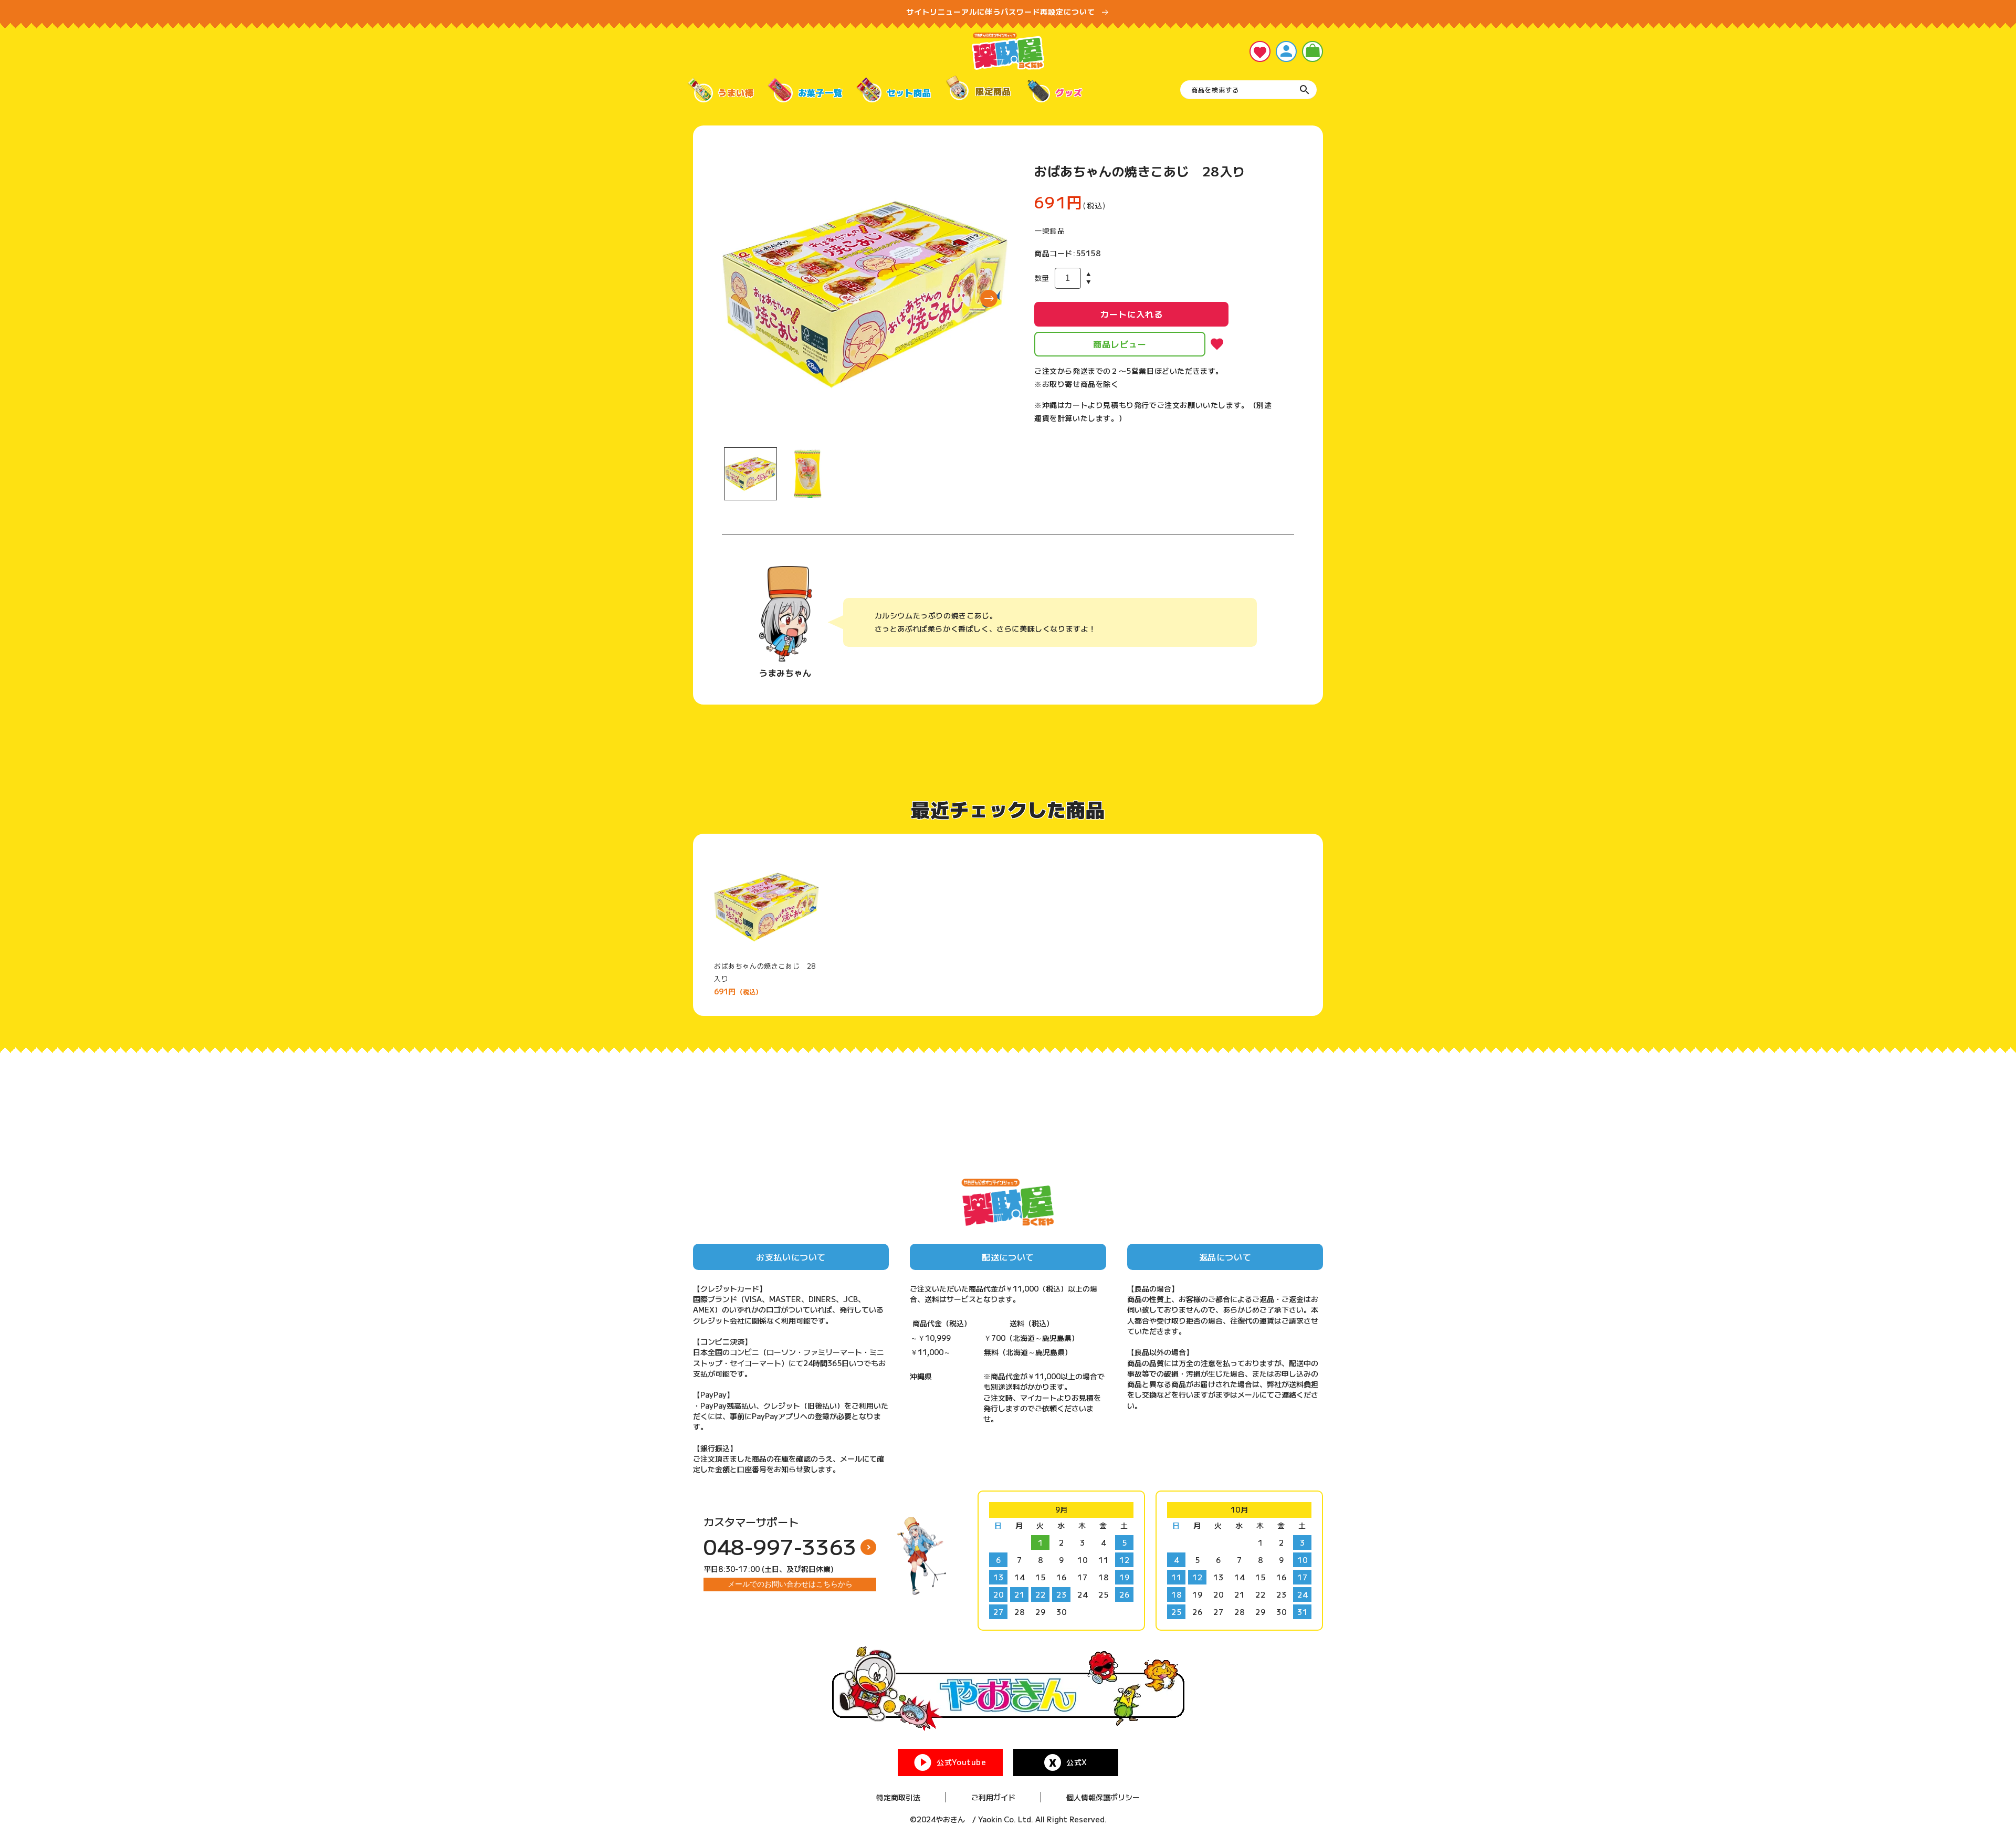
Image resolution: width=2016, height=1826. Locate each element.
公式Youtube (961, 1762)
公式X (1077, 1762)
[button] (1312, 51)
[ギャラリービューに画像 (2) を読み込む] (808, 474)
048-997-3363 (780, 1546)
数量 (1042, 278)
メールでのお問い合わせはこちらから (790, 1584)
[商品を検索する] (1305, 90)
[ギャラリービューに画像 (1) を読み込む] (750, 474)
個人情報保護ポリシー (1103, 1797)
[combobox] (1248, 90)
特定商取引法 (898, 1797)
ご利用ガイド (993, 1797)
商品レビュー (1120, 344)
